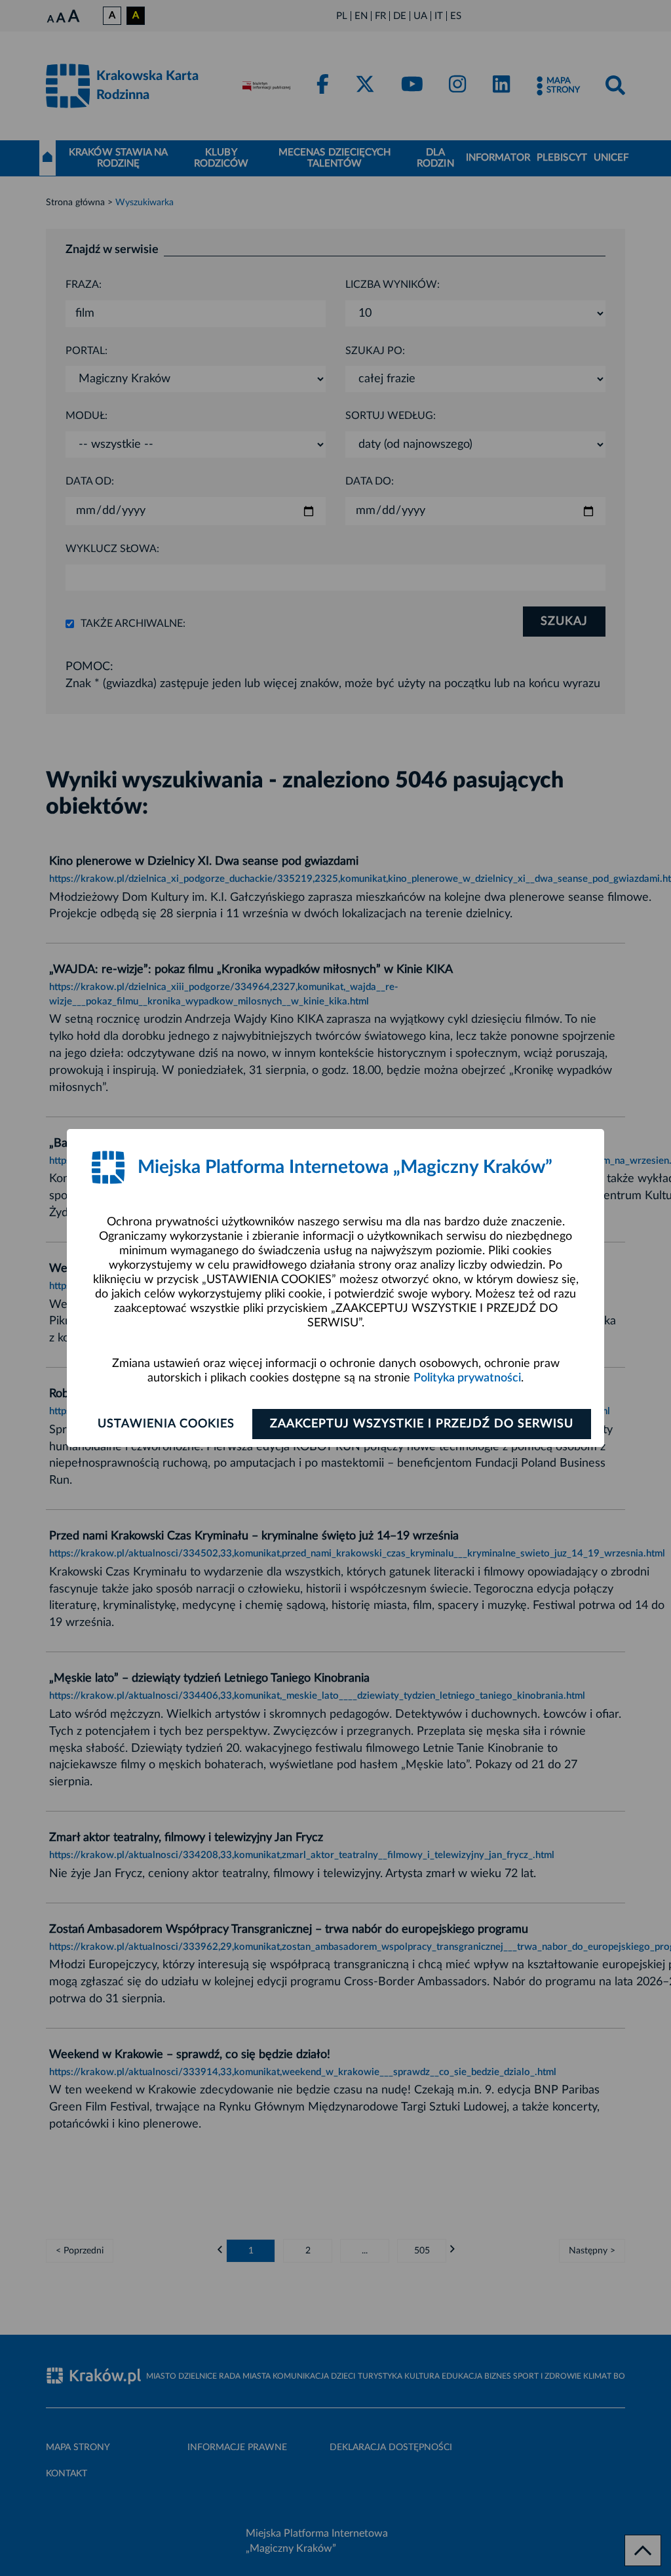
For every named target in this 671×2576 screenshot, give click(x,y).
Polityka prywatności (467, 1378)
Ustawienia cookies (166, 1424)
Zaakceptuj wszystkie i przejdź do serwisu (422, 1424)
